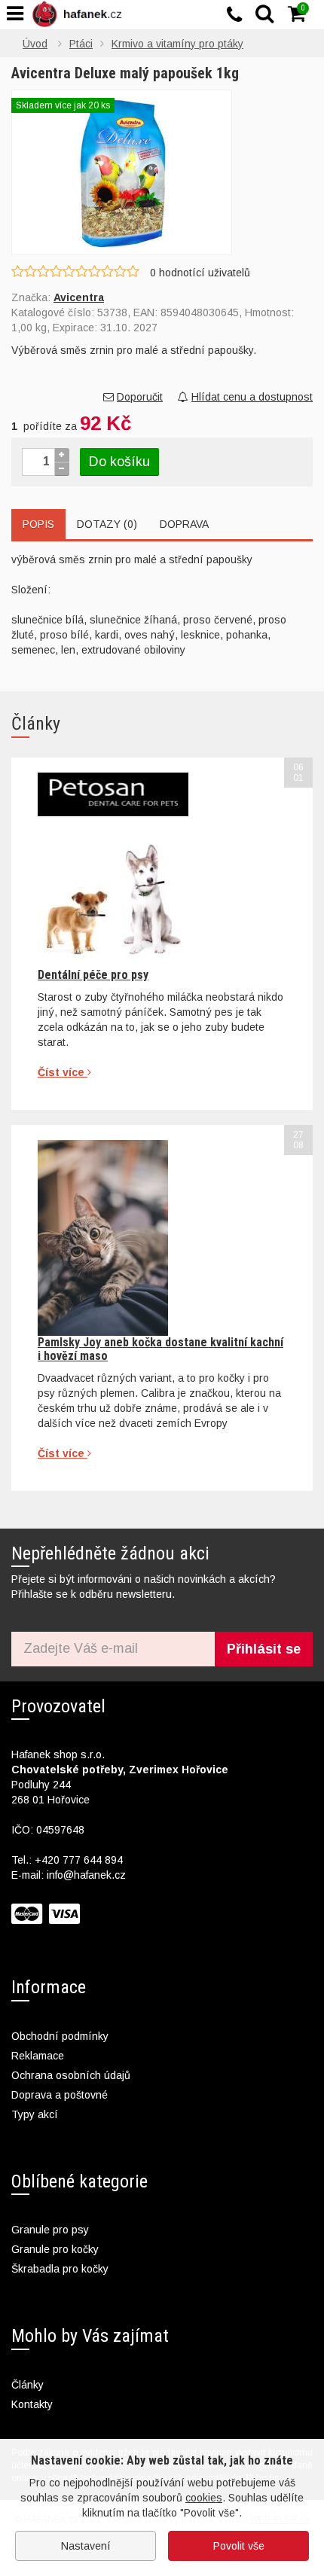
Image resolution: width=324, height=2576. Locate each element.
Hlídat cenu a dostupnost (252, 397)
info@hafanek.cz (86, 1875)
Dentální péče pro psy (93, 975)
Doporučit (140, 397)
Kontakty (32, 2404)
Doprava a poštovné (60, 2095)
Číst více (63, 1072)
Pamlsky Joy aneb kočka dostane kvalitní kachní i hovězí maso (160, 1349)
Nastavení (86, 2546)
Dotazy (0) (107, 524)
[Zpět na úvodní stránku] (80, 14)
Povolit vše (239, 2546)
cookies (204, 2498)
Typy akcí (35, 2114)
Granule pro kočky (55, 2249)
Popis (38, 524)
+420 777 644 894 (79, 1860)
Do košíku (119, 462)
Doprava (184, 524)
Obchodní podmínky (60, 2036)
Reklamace (38, 2056)
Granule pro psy (50, 2230)
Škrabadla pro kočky (60, 2269)
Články (28, 2385)
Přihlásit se (264, 1649)
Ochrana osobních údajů (71, 2075)
